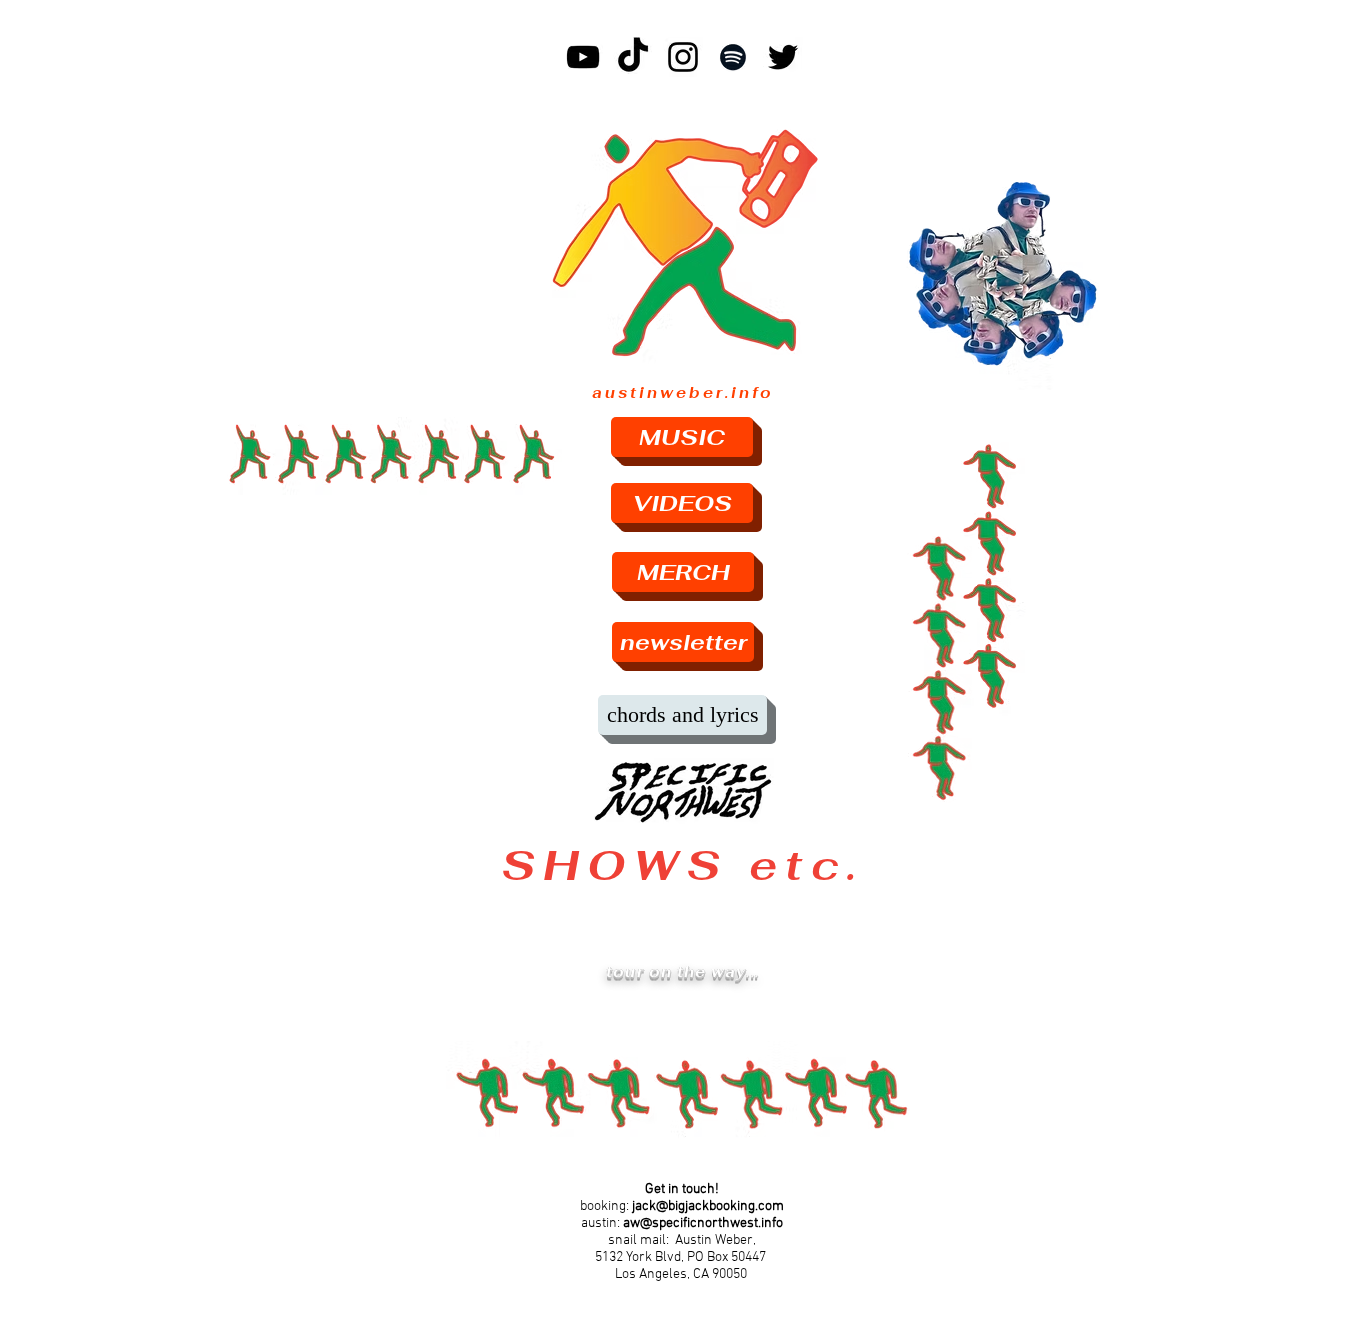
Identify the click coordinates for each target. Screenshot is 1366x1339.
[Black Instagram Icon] (683, 57)
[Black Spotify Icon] (733, 57)
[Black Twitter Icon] (783, 57)
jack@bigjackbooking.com (708, 1206)
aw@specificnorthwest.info (703, 1223)
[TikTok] (633, 57)
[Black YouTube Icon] (583, 57)
